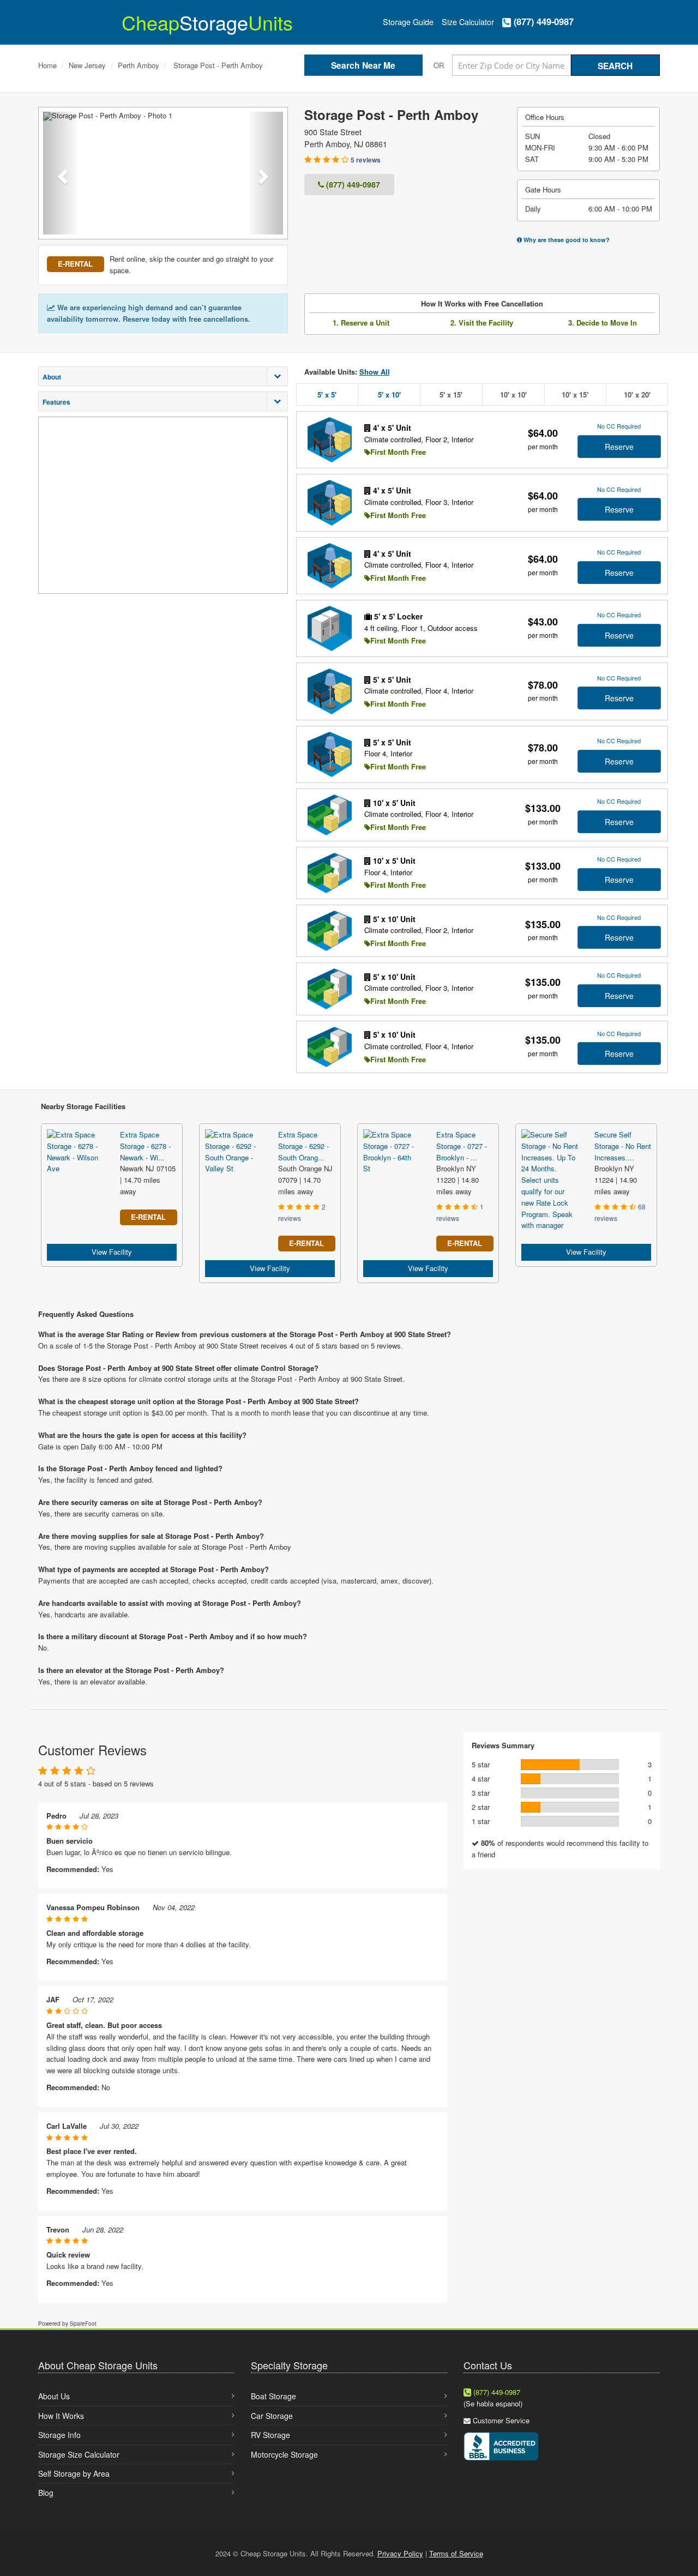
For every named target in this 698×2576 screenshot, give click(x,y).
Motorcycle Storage (284, 2454)
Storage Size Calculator (79, 2454)
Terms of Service (456, 2553)
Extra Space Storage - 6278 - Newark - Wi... (145, 1146)
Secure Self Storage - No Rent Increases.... (623, 1146)
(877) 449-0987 (542, 22)
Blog (46, 2493)
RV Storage (270, 2435)
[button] (61, 173)
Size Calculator (468, 22)
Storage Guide (408, 22)
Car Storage (272, 2416)
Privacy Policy (400, 2553)
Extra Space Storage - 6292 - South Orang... (303, 1146)
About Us (54, 2396)
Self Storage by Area (74, 2473)
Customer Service (501, 2420)
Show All (375, 372)
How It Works (61, 2416)
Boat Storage (273, 2396)
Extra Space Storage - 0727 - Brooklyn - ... (462, 1146)
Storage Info (59, 2435)
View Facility (112, 1252)
